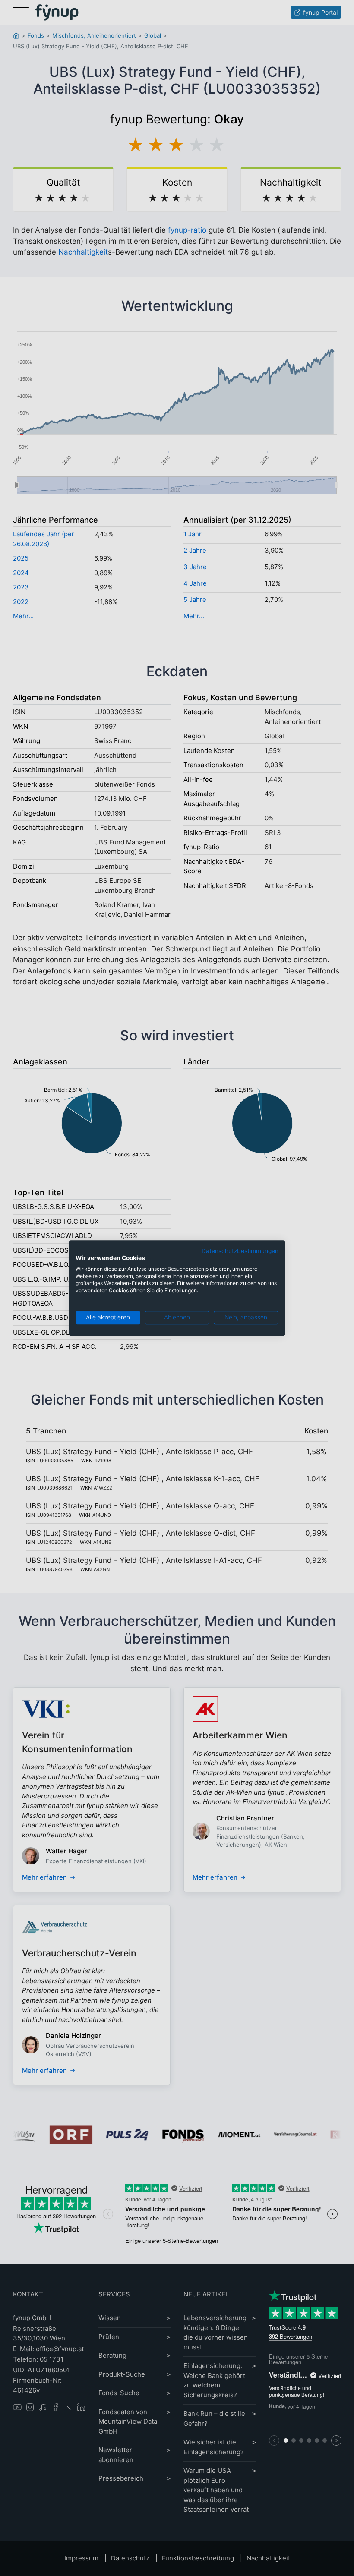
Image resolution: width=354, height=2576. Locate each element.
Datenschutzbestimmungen (240, 1251)
